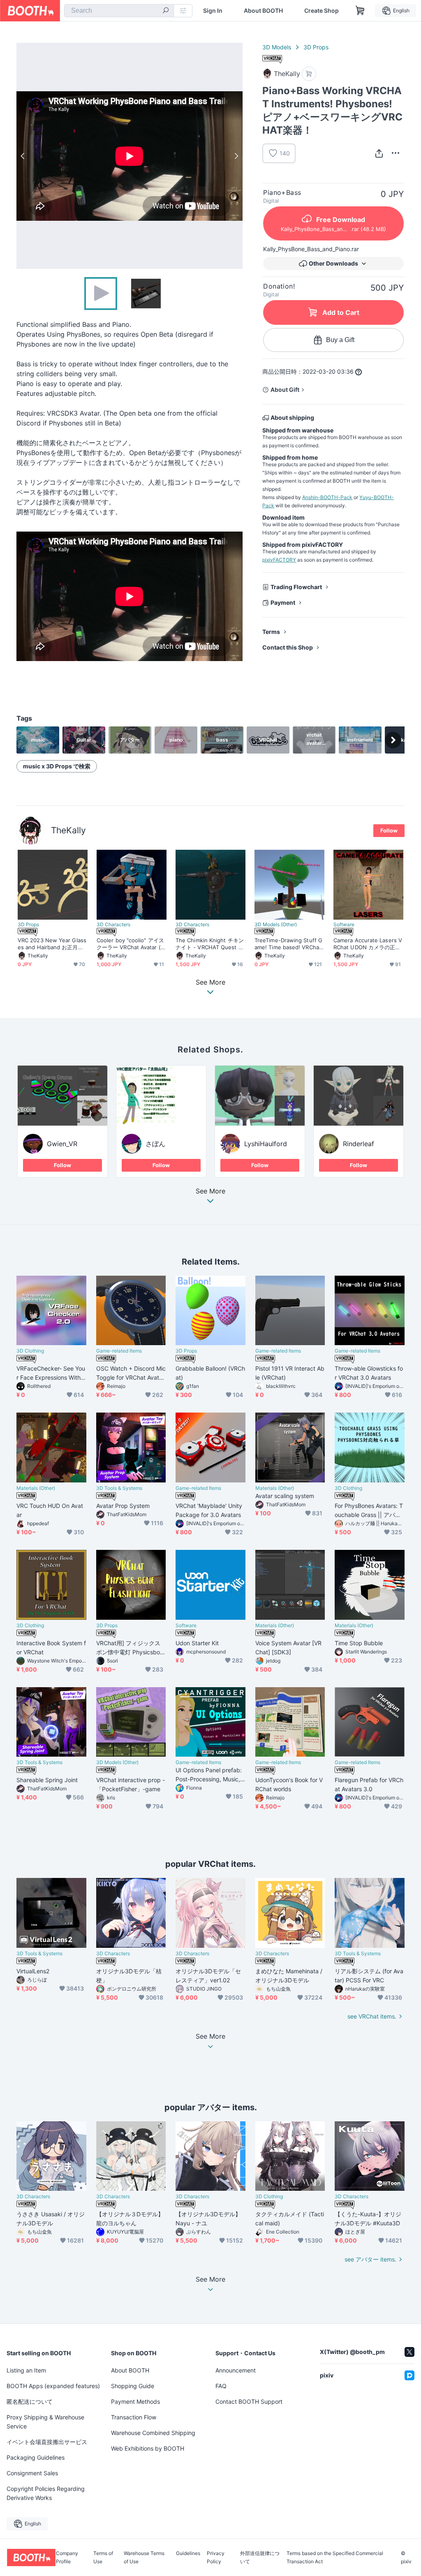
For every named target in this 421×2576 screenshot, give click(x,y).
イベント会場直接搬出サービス (47, 2442)
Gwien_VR (62, 1144)
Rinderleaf (359, 1144)
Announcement (236, 2370)
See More (210, 1191)
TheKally (68, 830)
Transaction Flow (134, 2417)
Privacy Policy (216, 2558)
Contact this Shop (288, 647)
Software (344, 925)
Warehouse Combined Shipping (153, 2433)
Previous (23, 156)
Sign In (213, 11)
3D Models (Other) (276, 925)
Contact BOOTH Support (249, 2401)
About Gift (285, 390)
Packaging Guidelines (36, 2457)
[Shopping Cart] (360, 11)
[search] (166, 11)
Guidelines (188, 2554)
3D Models (277, 47)
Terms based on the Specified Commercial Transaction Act (335, 2558)
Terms (271, 632)
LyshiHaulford (266, 1144)
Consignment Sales (32, 2473)
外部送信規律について (260, 2558)
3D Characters (113, 925)
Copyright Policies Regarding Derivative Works (46, 2493)
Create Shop (322, 11)
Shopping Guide (133, 2386)
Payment (283, 602)
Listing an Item (26, 2370)
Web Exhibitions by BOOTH (148, 2448)
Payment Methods (135, 2401)
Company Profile (67, 2558)
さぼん (155, 1144)
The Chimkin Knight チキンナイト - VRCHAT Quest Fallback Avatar (210, 944)
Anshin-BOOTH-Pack (327, 497)
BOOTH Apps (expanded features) (53, 2386)
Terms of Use (103, 2558)
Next (236, 156)
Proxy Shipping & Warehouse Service (45, 2422)
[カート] (309, 74)
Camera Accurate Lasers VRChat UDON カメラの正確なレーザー (368, 944)
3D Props (316, 47)
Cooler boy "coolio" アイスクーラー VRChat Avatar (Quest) (131, 944)
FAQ (221, 2386)
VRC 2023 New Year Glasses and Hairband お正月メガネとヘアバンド (52, 944)
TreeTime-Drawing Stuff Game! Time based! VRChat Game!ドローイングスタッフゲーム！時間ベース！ (288, 944)
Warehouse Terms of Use (144, 2558)
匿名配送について (30, 2401)
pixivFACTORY (279, 560)
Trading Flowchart (296, 587)
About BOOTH (263, 11)
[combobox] (119, 11)
